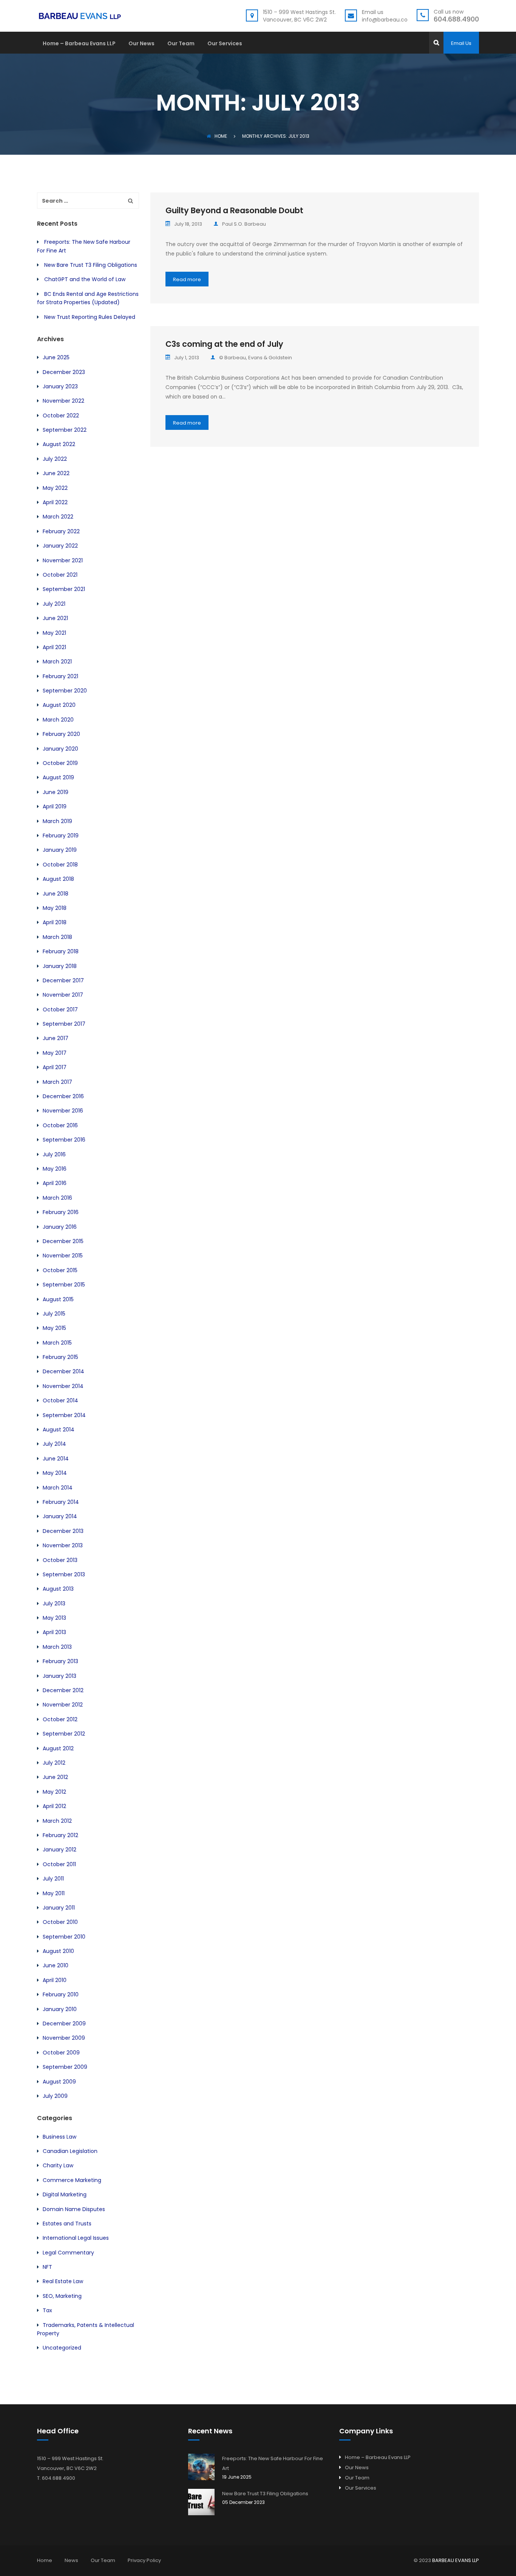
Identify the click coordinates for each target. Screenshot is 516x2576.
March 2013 (57, 1647)
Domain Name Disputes (74, 2209)
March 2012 (57, 1821)
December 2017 (63, 980)
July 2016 (54, 1154)
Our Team (181, 44)
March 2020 (58, 720)
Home (221, 136)
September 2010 (64, 1937)
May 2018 (55, 908)
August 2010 (58, 1951)
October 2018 (60, 865)
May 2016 (55, 1169)
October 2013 (60, 1560)
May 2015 (54, 1328)
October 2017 (60, 1009)
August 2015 (58, 1299)
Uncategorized (62, 2348)
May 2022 (55, 488)
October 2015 (60, 1270)
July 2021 (54, 604)
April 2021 (54, 647)
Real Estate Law (63, 2281)
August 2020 (59, 705)
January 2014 (60, 1516)
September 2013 (64, 1574)
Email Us (461, 43)
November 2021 (63, 560)
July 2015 (54, 1314)
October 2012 (60, 1719)
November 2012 (63, 1705)
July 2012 (54, 1763)
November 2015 (63, 1256)
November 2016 (63, 1111)
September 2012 (64, 1734)
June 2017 (56, 1038)
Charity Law (58, 2165)
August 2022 (59, 444)
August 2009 (59, 2082)
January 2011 (59, 1908)
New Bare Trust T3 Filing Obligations (91, 265)
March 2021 (57, 662)
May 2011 (54, 1893)
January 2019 (60, 850)
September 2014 (64, 1415)
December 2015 (63, 1241)
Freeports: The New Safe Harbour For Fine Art (273, 2463)
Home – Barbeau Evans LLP (79, 44)
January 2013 (59, 1676)
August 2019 (58, 777)
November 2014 (63, 1386)
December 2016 (63, 1096)
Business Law (59, 2137)
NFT (47, 2267)
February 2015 (60, 1357)
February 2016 (61, 1212)
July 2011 (53, 1879)
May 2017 (55, 1053)
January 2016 (60, 1227)
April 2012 (54, 1806)
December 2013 (63, 1531)
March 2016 (57, 1198)
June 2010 (56, 1965)
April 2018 (55, 922)
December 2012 (63, 1690)
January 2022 (60, 546)
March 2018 (57, 937)
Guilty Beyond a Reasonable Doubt (234, 210)
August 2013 (58, 1589)
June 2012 (55, 1777)
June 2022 (56, 473)
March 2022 (58, 517)
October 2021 (60, 575)
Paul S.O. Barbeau (244, 224)
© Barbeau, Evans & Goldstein (256, 358)
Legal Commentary (68, 2253)
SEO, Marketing (62, 2296)
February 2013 (60, 1661)
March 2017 (57, 1082)
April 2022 (55, 502)
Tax (47, 2310)
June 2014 (56, 1459)
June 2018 (56, 894)
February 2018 (61, 951)
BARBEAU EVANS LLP (456, 2560)
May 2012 (54, 1792)
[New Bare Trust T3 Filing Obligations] (201, 2502)
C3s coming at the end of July (224, 344)
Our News (141, 44)
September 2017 (64, 1024)
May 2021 (54, 633)
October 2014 (60, 1400)
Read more (187, 279)
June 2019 (56, 792)
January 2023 (60, 386)
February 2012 (60, 1835)
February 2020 (61, 734)
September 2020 (65, 691)
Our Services (225, 44)
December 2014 (63, 1371)
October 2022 (61, 415)
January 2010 (60, 2009)
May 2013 (54, 1618)
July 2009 (55, 2096)
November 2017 (63, 995)
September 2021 (64, 589)
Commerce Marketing (72, 2180)
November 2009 (64, 2038)
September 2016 (64, 1140)
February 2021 (60, 676)
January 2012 (59, 1850)
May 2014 (55, 1473)
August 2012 (58, 1748)
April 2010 (55, 1980)
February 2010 (61, 1994)
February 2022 (61, 531)
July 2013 (54, 1603)
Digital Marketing (65, 2194)
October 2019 (60, 763)
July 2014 (54, 1444)
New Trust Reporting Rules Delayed (90, 317)
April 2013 (54, 1632)
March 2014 (58, 1488)
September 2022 (65, 430)
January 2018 (60, 966)
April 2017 (55, 1067)
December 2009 (64, 2024)
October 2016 (60, 1125)
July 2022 (55, 459)
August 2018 (58, 879)
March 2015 (57, 1343)
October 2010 (60, 1922)
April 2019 (55, 806)
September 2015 (64, 1285)
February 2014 (61, 1502)
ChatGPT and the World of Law (85, 279)
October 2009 (61, 2053)
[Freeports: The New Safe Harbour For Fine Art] (201, 2467)
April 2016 (55, 1183)
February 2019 (61, 836)
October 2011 (59, 1864)
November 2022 (63, 401)
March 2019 (57, 821)
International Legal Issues (76, 2238)
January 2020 (60, 749)
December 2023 (64, 372)
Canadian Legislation (70, 2151)
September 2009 (65, 2067)
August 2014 (59, 1430)
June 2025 (56, 357)
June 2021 (55, 618)
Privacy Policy (144, 2560)
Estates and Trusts (67, 2224)
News (71, 2560)
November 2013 (63, 1545)
